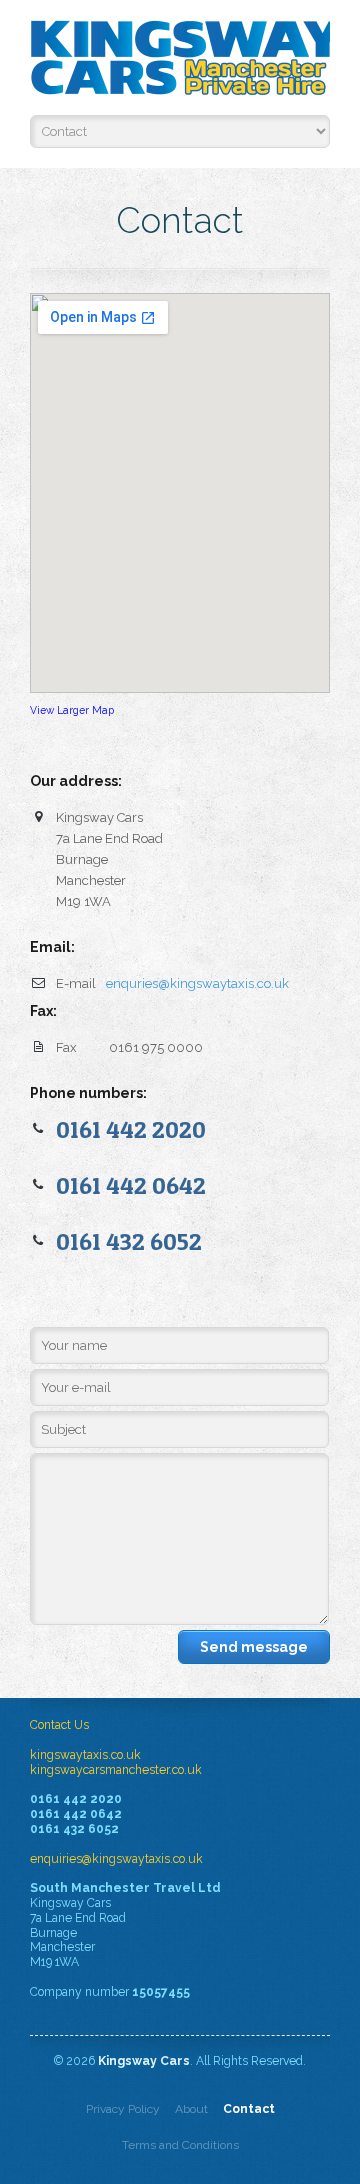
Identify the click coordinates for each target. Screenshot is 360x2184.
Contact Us (59, 1725)
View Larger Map (72, 710)
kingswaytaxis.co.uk (85, 1755)
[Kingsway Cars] (180, 62)
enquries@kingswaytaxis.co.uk (197, 983)
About (191, 2109)
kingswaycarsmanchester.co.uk (116, 1770)
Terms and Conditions (180, 2145)
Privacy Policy (123, 2109)
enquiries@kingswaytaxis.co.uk (116, 1859)
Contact (249, 2109)
